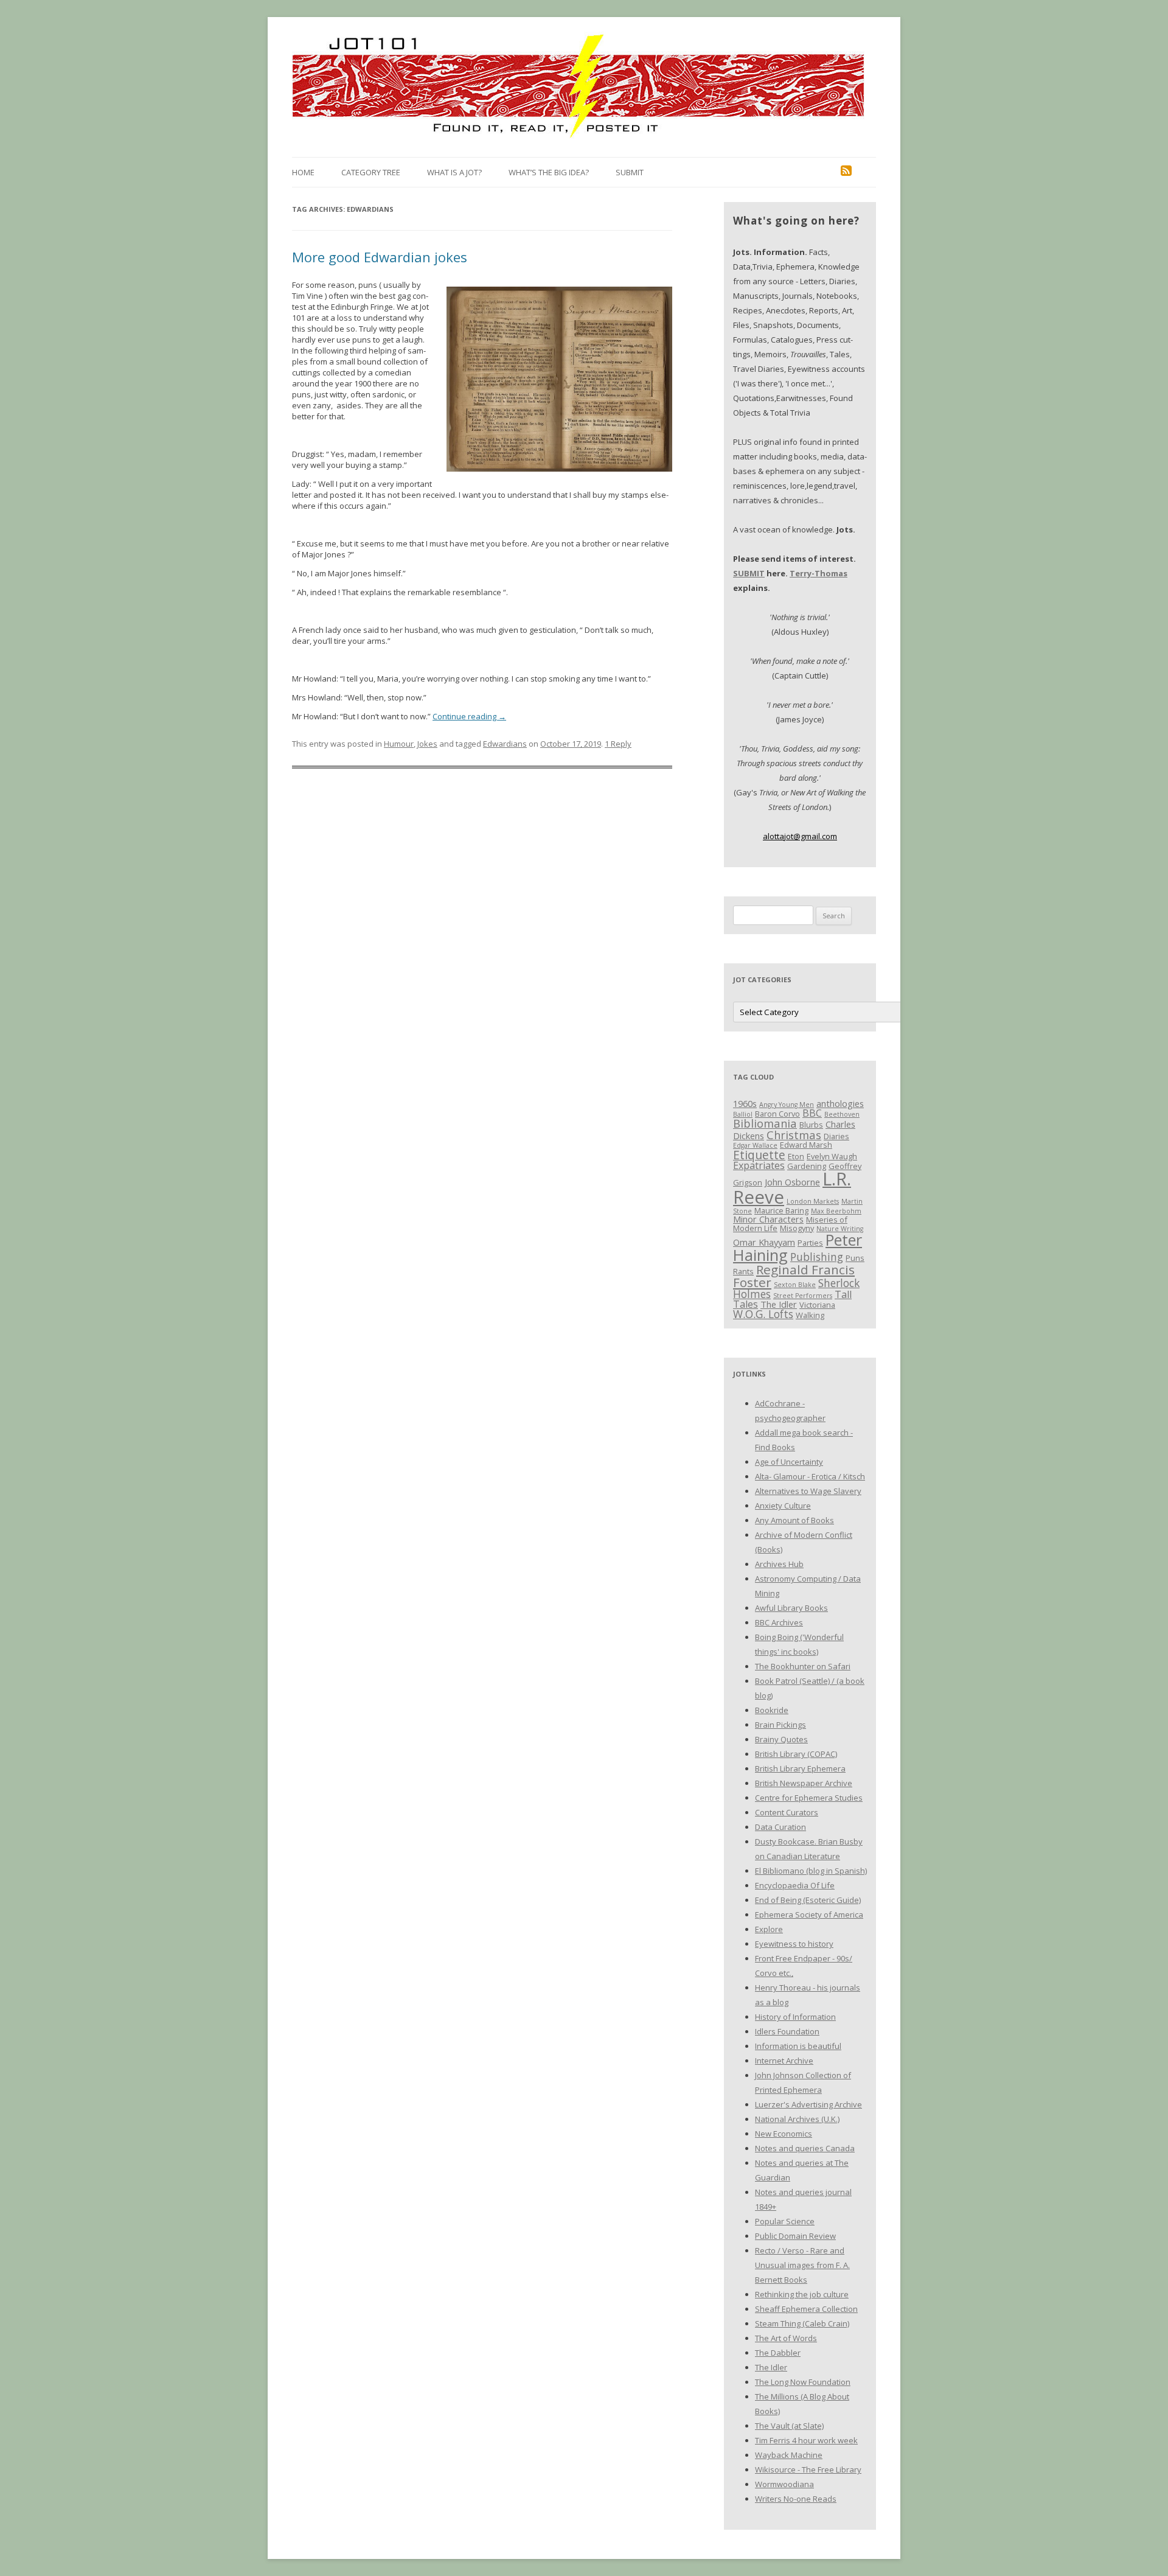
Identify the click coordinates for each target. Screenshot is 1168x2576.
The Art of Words (786, 2338)
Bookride (772, 1710)
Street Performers (803, 1296)
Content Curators (787, 1812)
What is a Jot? (454, 172)
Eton (796, 1156)
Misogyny (797, 1228)
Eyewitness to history (794, 1944)
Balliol (743, 1114)
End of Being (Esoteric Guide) (808, 1900)
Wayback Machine (789, 2455)
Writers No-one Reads (796, 2499)
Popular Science (785, 2221)
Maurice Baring (781, 1210)
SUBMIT (749, 573)
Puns (855, 1258)
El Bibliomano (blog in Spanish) (811, 1871)
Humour (399, 744)
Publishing (817, 1257)
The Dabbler (778, 2353)
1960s (745, 1103)
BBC (812, 1113)
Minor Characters (768, 1219)
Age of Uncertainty (789, 1462)
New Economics (784, 2134)
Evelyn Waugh (832, 1156)
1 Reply (618, 744)
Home (303, 172)
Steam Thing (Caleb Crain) (802, 2323)
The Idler (779, 1304)
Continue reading (469, 716)
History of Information (795, 2017)
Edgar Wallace (755, 1145)
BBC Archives (779, 1622)
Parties (810, 1243)
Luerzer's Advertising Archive (808, 2104)
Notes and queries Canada (805, 2148)
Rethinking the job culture (802, 2294)
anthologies (840, 1103)
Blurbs (811, 1125)
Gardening (807, 1166)
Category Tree (371, 172)
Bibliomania (765, 1123)
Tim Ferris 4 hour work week (806, 2440)
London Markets (813, 1201)
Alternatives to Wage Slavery (808, 1491)
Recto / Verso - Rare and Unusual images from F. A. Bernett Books (802, 2265)
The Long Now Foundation (803, 2382)
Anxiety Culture (783, 1506)
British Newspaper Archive (804, 1783)
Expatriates (759, 1165)
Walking (810, 1315)
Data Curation (780, 1827)
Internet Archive (784, 2061)
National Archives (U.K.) (797, 2119)
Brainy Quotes (781, 1739)
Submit (630, 172)
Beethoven (842, 1114)
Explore (769, 1929)
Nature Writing (840, 1229)
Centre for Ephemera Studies (809, 1798)
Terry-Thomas (819, 573)
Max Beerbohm (836, 1211)
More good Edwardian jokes (380, 257)
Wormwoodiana (784, 2484)
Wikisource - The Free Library (808, 2470)
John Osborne (792, 1182)
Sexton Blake (795, 1285)
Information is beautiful (798, 2046)
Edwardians (505, 744)
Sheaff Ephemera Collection (806, 2309)
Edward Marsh (806, 1145)
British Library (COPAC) (796, 1754)
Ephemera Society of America (809, 1915)
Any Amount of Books (794, 1520)
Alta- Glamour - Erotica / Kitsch (810, 1476)
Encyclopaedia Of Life (795, 1885)
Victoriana (817, 1305)
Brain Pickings (780, 1725)
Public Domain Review (795, 2236)
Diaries (836, 1136)
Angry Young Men (787, 1105)
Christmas (794, 1135)
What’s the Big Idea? (549, 172)
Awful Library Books (791, 1608)
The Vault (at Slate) (789, 2426)
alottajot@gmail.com (800, 836)
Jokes (427, 744)
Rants (743, 1271)
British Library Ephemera (800, 1768)
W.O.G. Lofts (763, 1314)
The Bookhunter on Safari (803, 1666)
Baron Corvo (777, 1114)
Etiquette (759, 1155)
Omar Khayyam (764, 1242)
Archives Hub (779, 1564)
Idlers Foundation (787, 2031)
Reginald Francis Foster (794, 1276)
